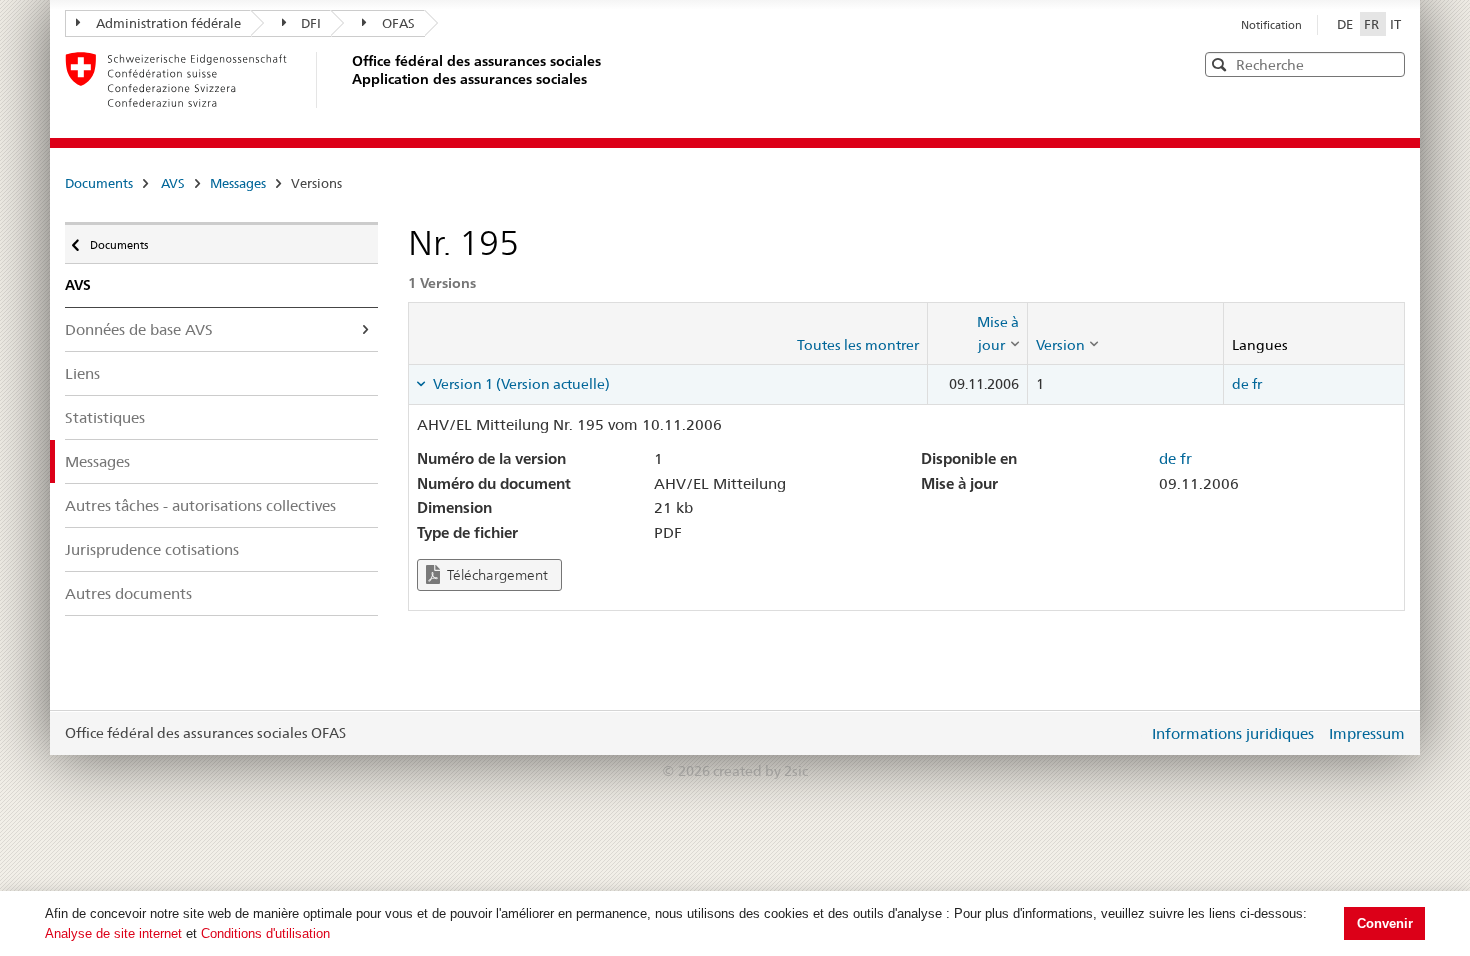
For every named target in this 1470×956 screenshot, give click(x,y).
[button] (1388, 63)
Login (1129, 733)
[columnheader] (977, 333)
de (1240, 384)
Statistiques (105, 417)
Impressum (1367, 733)
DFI (311, 23)
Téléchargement (496, 575)
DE (1346, 24)
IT (1395, 24)
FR (1373, 24)
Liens (82, 373)
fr (1257, 384)
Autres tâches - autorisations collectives (200, 505)
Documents (99, 183)
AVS (173, 183)
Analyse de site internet (113, 933)
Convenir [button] (1385, 923)
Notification (1271, 25)
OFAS (398, 23)
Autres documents (128, 593)
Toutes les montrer (858, 345)
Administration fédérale (168, 23)
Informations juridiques (1233, 733)
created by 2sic (760, 771)
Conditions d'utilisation (265, 933)
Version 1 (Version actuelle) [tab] (520, 384)
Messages (238, 183)
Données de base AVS (139, 329)
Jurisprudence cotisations (152, 549)
